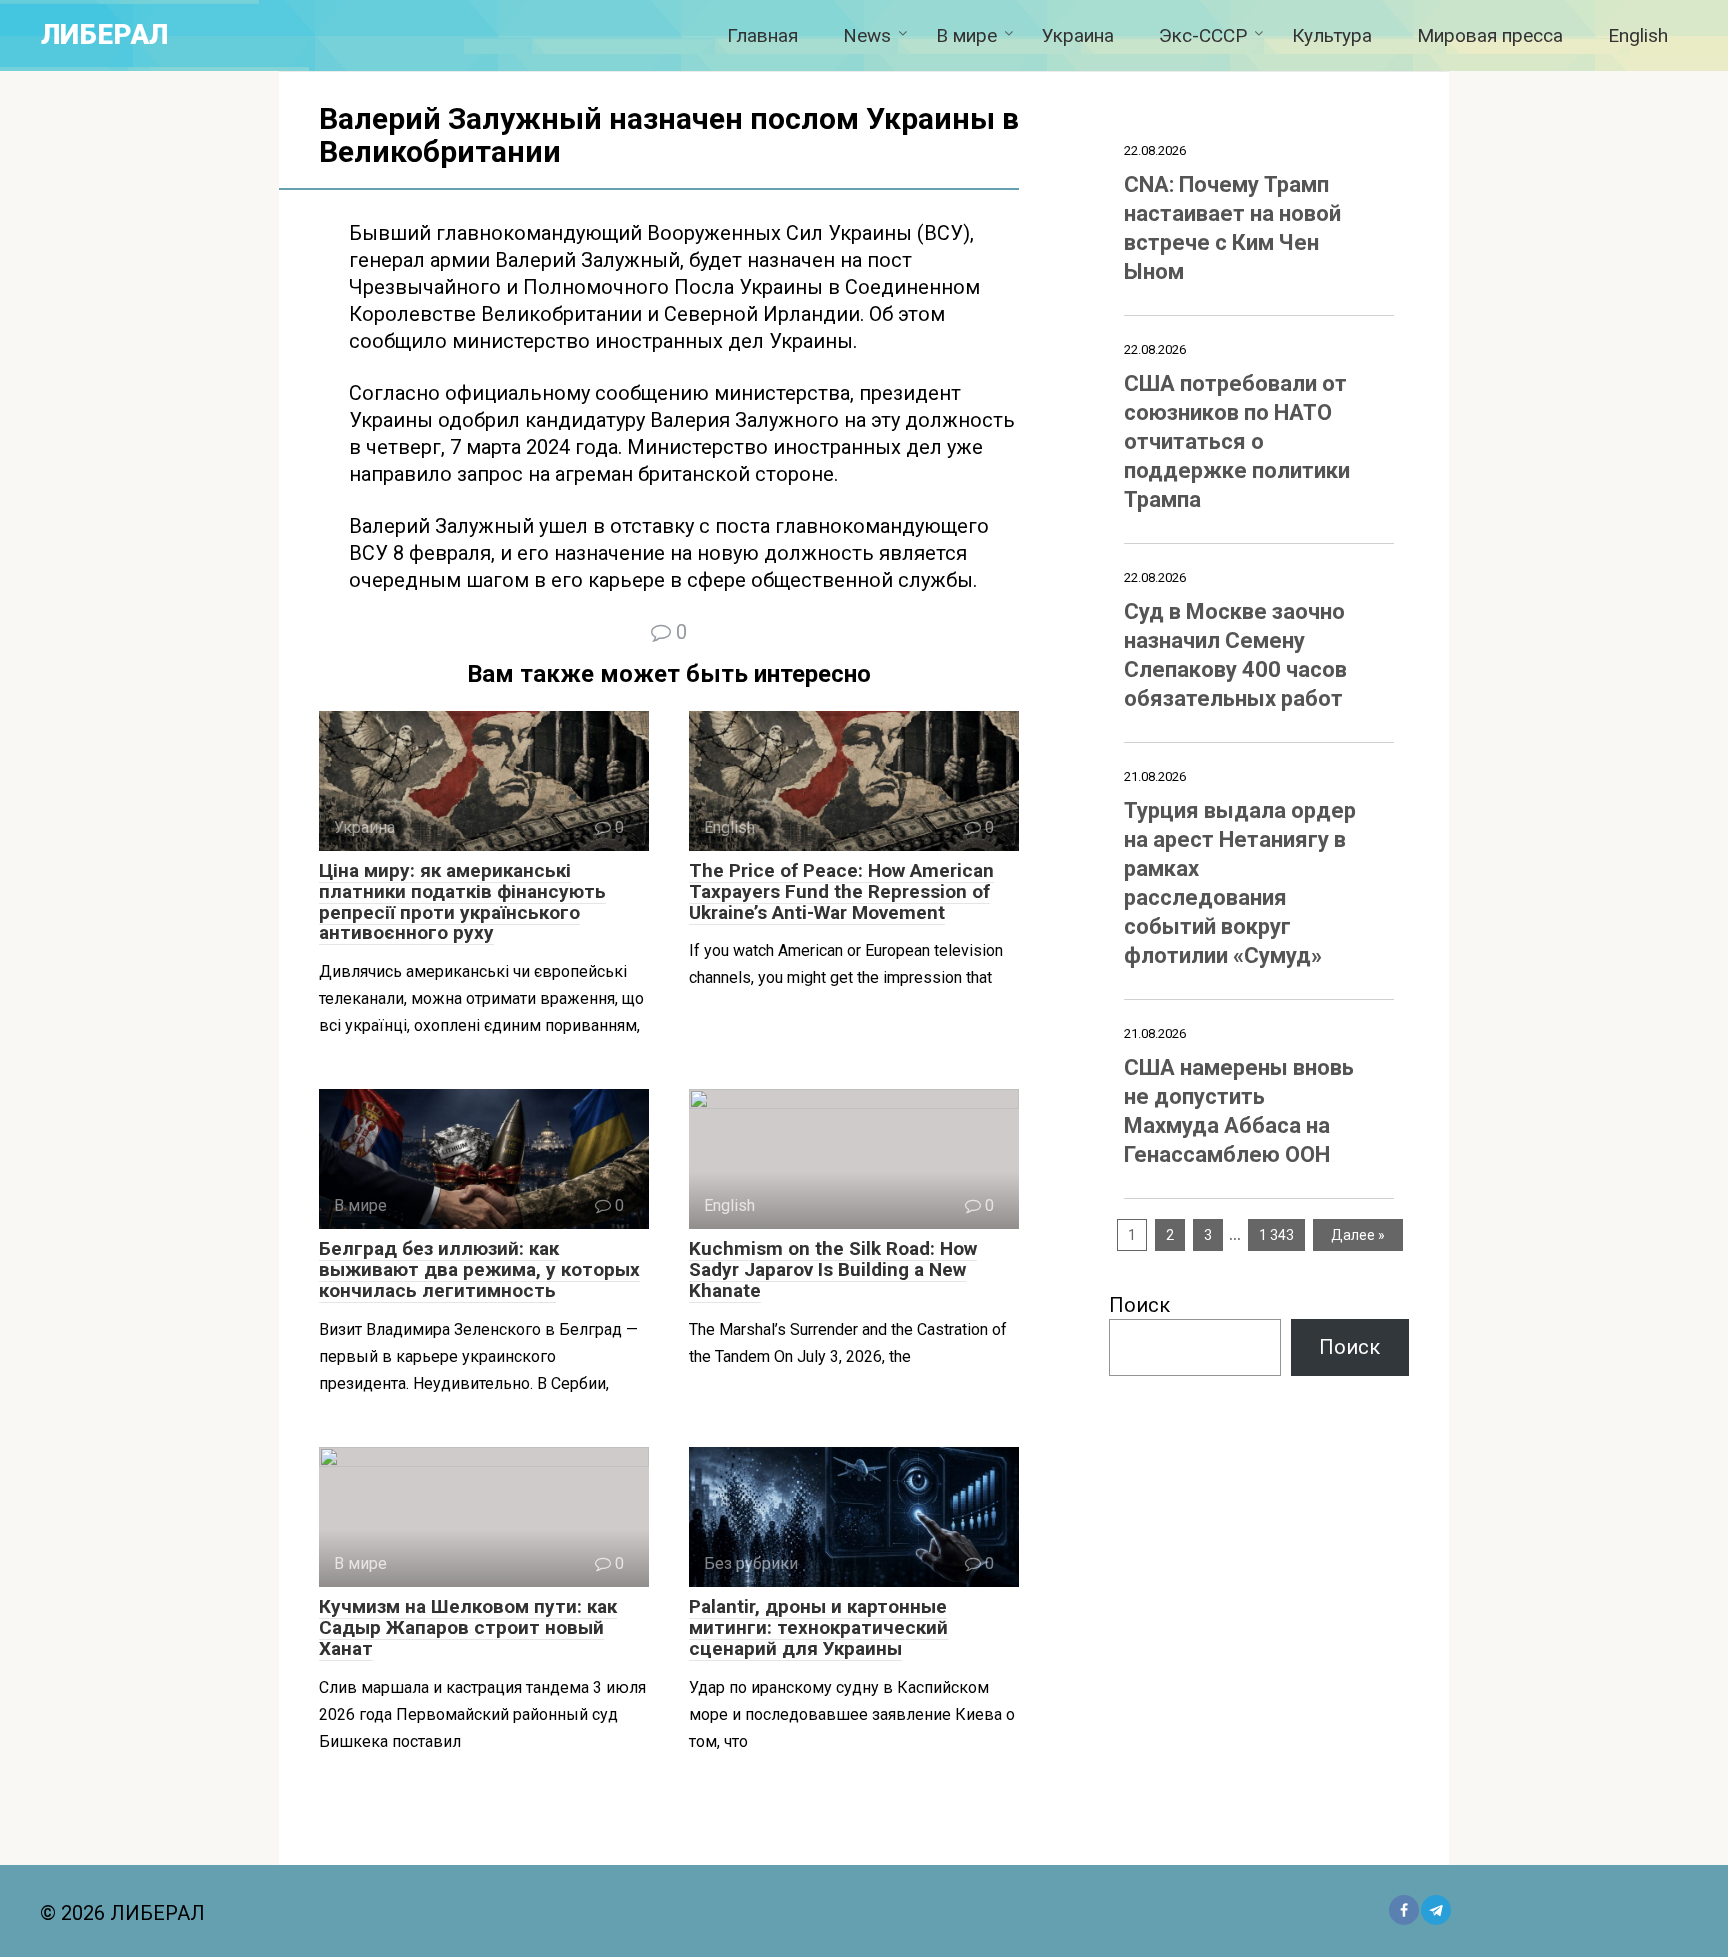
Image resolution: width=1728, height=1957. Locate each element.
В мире (966, 35)
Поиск (1139, 1305)
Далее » (1358, 1235)
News (867, 35)
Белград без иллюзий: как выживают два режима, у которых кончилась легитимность (479, 1269)
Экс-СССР (1203, 35)
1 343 (1276, 1235)
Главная (762, 35)
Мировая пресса (1490, 35)
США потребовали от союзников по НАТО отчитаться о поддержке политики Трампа (1237, 441)
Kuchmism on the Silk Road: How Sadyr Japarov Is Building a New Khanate (833, 1269)
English (1638, 35)
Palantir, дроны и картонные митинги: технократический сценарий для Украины (818, 1627)
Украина (1078, 35)
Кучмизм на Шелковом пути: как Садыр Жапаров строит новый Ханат (468, 1627)
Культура (1332, 35)
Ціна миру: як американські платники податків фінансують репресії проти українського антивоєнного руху (462, 902)
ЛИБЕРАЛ (104, 34)
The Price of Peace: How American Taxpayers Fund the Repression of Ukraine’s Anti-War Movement (841, 891)
